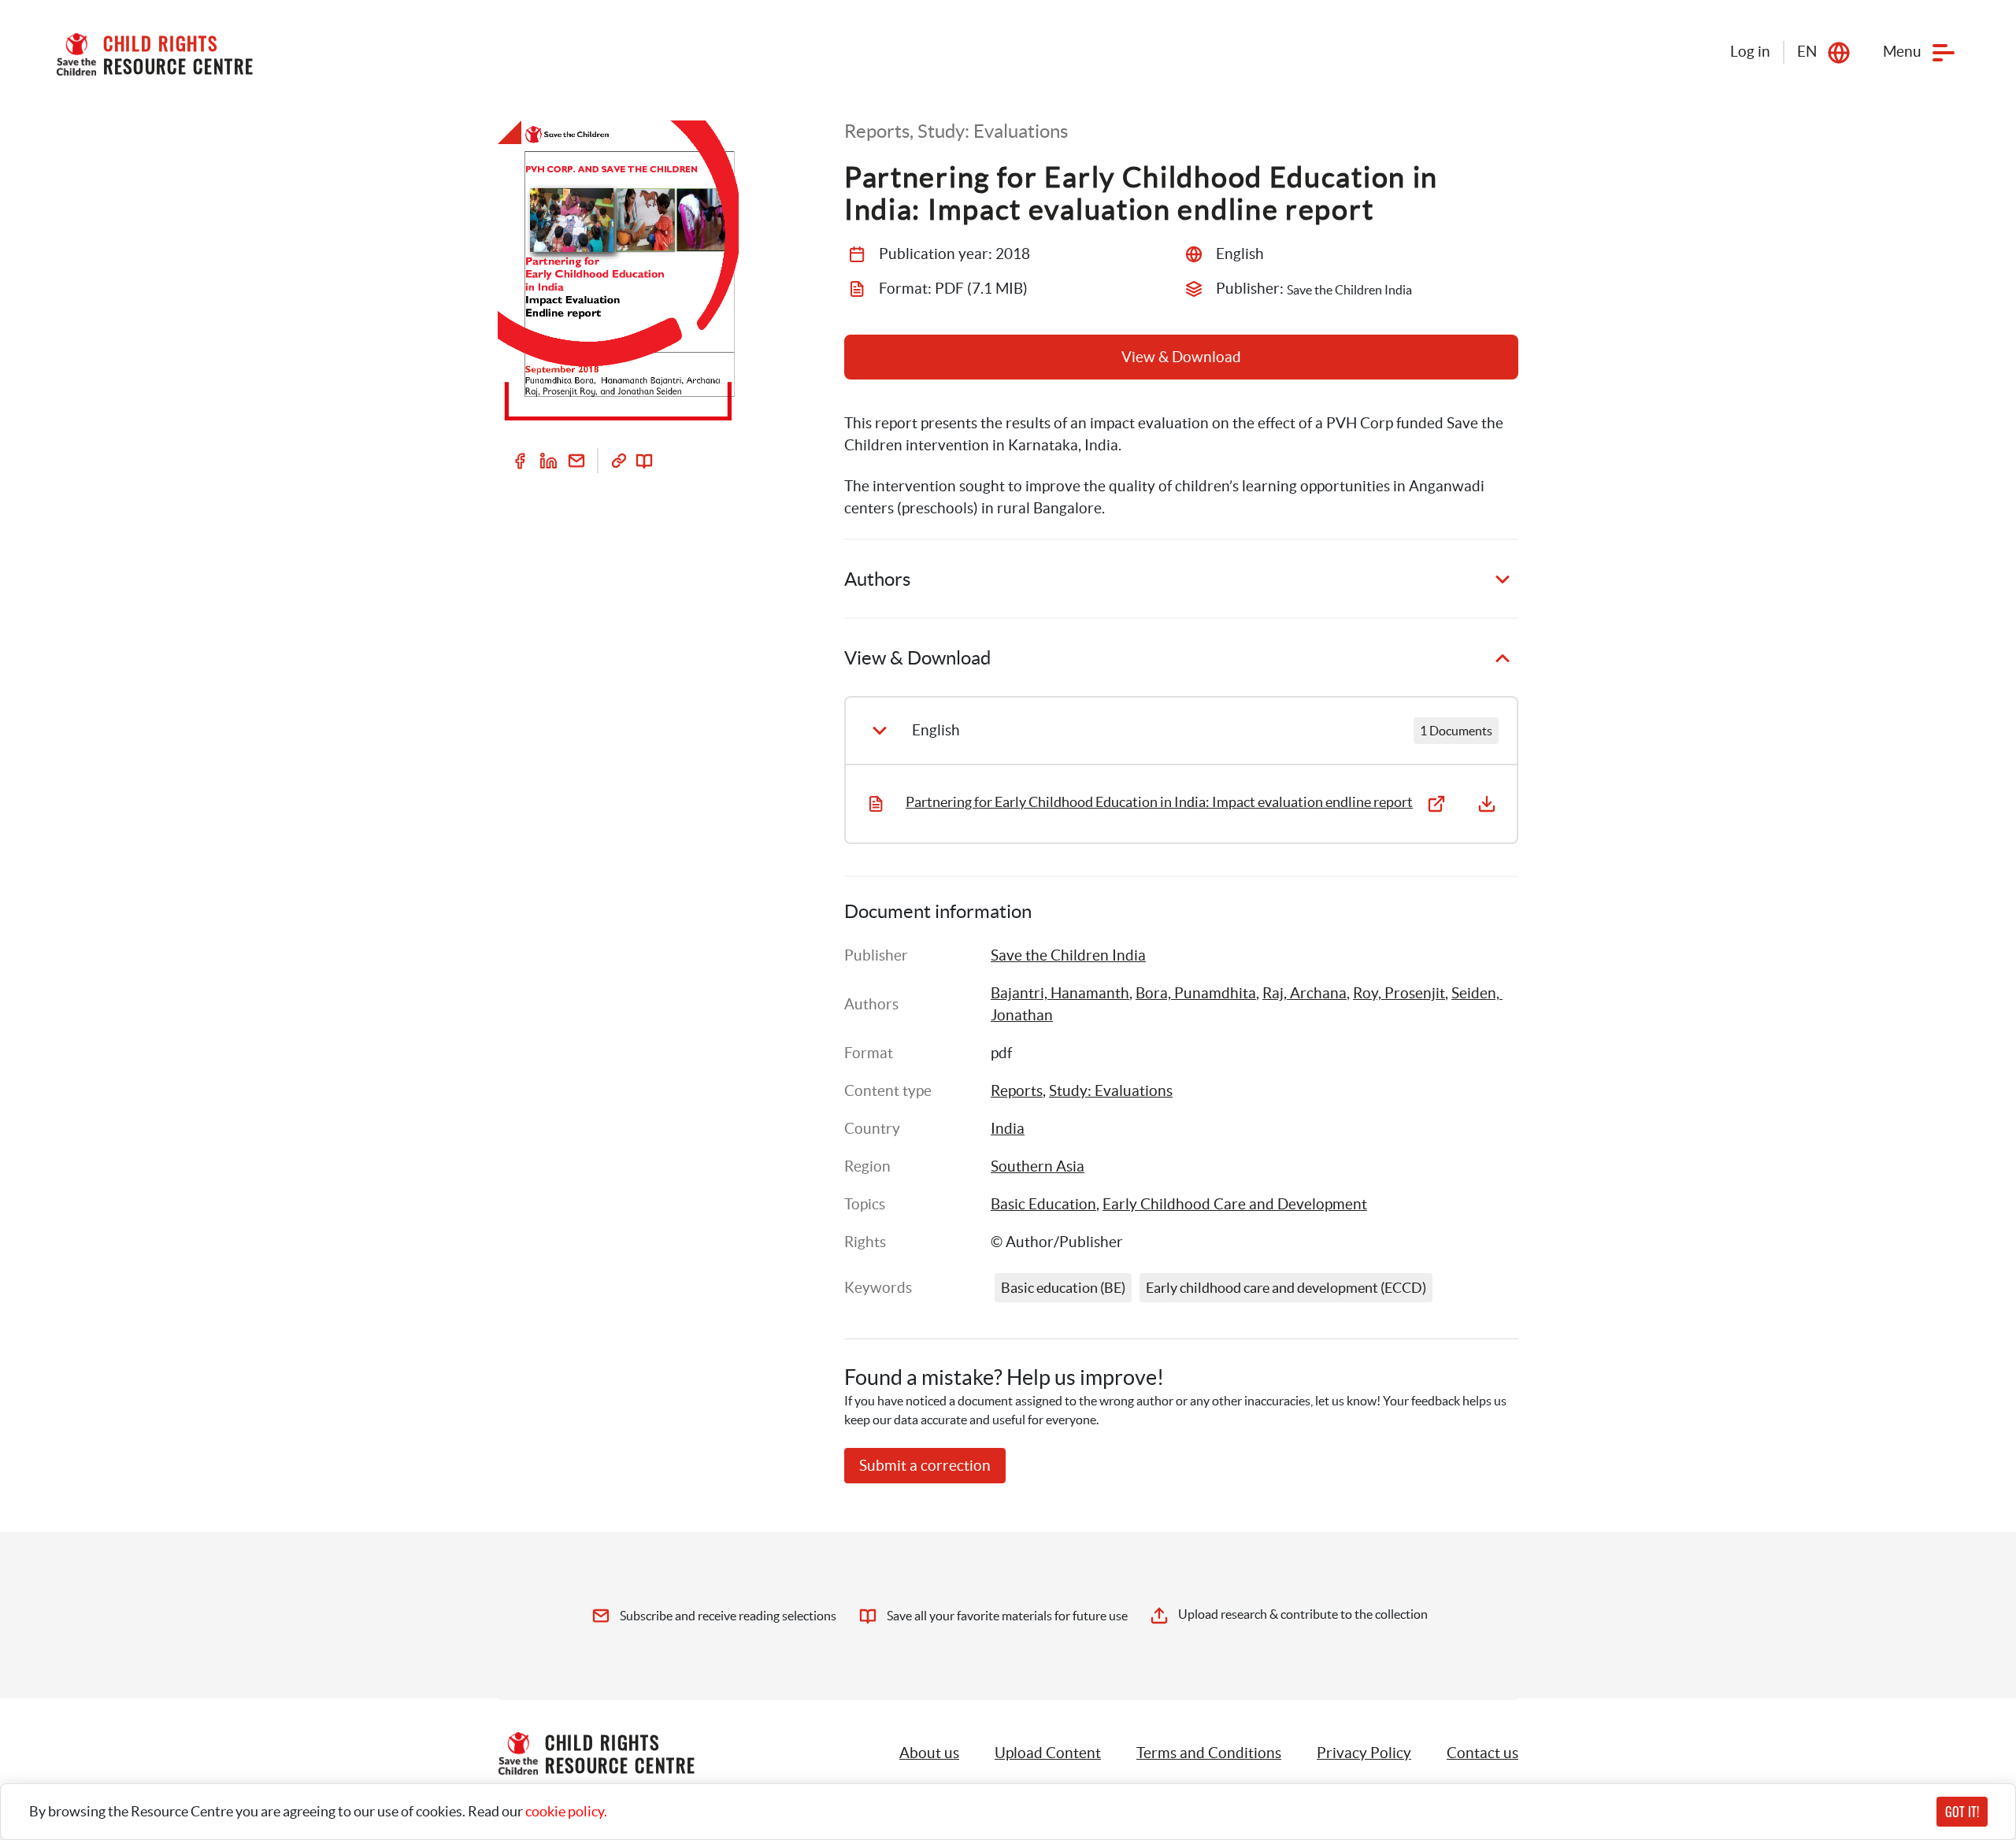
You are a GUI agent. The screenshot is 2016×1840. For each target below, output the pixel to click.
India (1008, 1129)
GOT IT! (1962, 1812)
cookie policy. (566, 1811)
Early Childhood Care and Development (1235, 1204)
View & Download (1181, 357)
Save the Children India (1068, 955)
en (1807, 52)
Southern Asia (1038, 1166)
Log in (1750, 52)
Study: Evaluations (1111, 1091)
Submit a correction (925, 1466)
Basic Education (1043, 1204)
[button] (1048, 1753)
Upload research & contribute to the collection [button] (1303, 1614)
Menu (1902, 52)
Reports (1017, 1091)
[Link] (619, 461)
